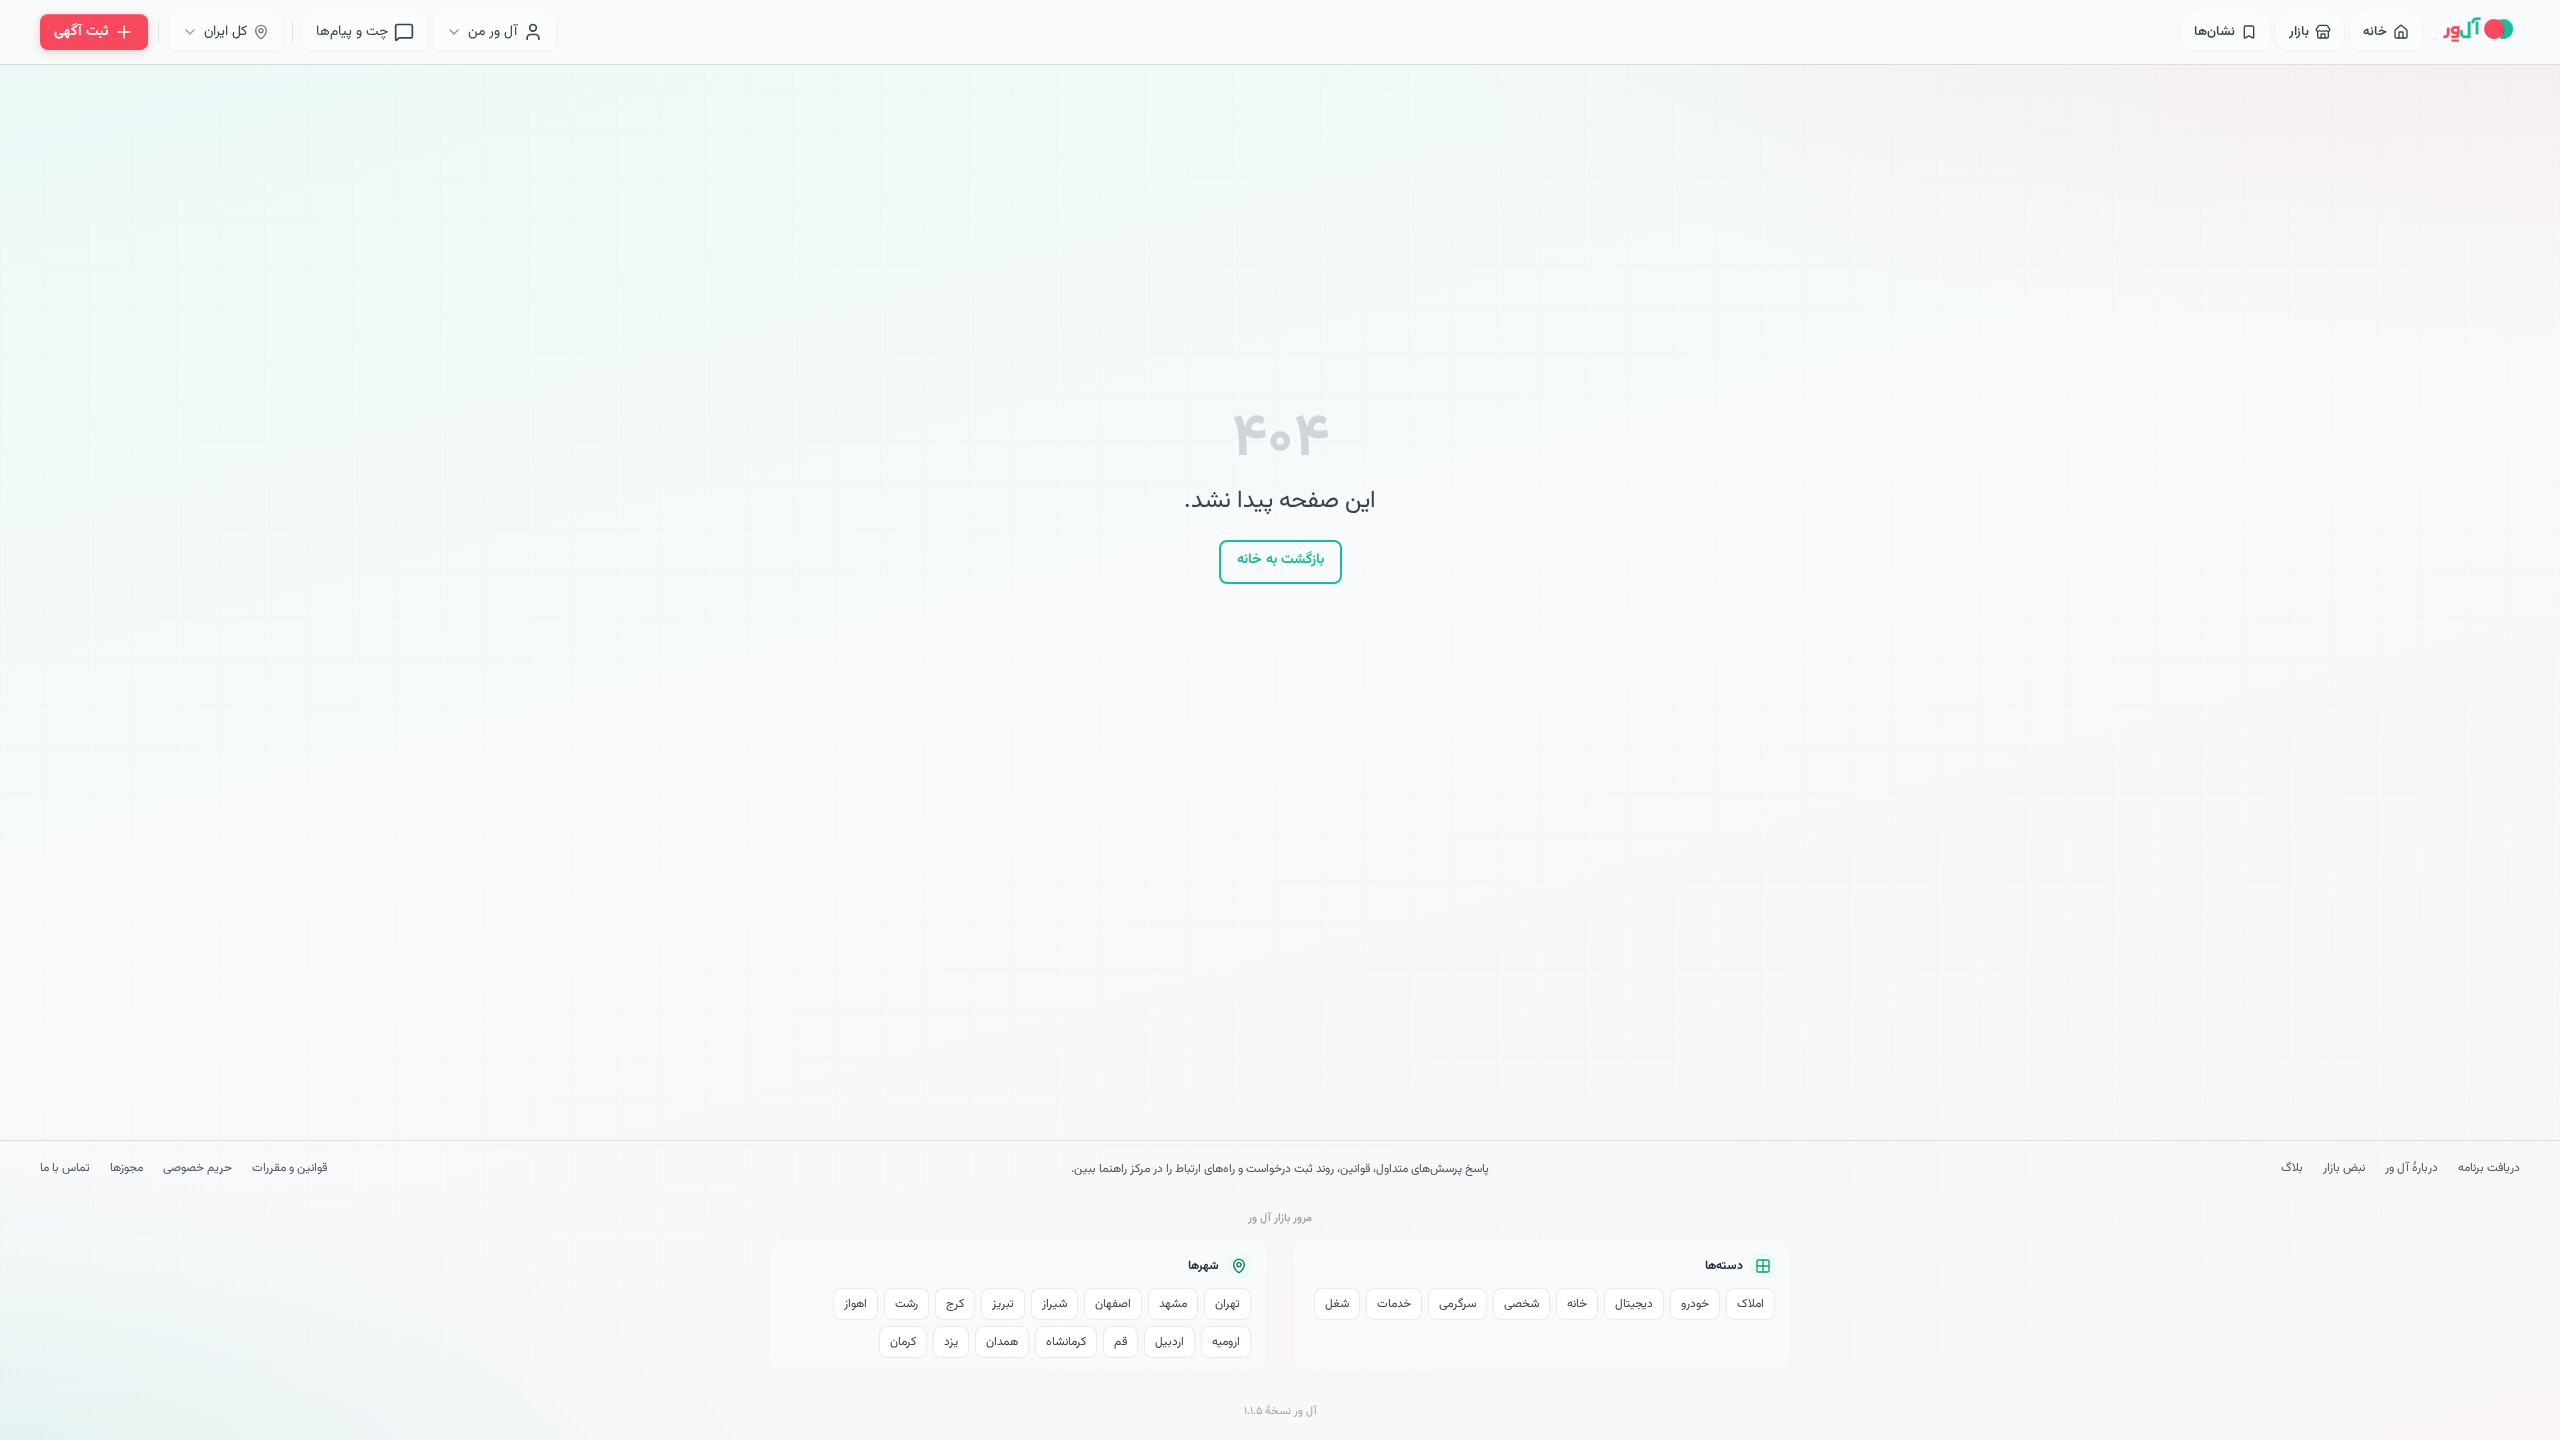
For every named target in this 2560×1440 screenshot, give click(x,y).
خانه (1577, 1304)
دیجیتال (1634, 1304)
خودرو (1695, 1304)
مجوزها (126, 1168)
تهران (1227, 1304)
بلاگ (2292, 1168)
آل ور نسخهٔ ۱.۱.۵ (1280, 1411)
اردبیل (1169, 1342)
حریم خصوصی (197, 1168)
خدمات (1394, 1304)
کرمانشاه (1066, 1342)
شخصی (1521, 1304)
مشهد (1173, 1304)
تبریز (1003, 1304)
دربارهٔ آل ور (2411, 1168)
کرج (955, 1304)
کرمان (903, 1342)
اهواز (855, 1304)
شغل (1337, 1304)
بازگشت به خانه (1280, 560)
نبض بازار (2344, 1168)
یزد (951, 1342)
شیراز (1054, 1304)
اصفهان (1113, 1304)
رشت (906, 1304)
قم (1120, 1342)
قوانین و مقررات (289, 1168)
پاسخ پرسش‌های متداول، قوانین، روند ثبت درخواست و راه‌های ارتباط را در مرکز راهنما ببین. (1280, 1169)
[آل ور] (2478, 32)
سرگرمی (1457, 1304)
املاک (1750, 1304)
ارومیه (1226, 1342)
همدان (1002, 1342)
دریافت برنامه (2489, 1168)
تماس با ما (65, 1168)
